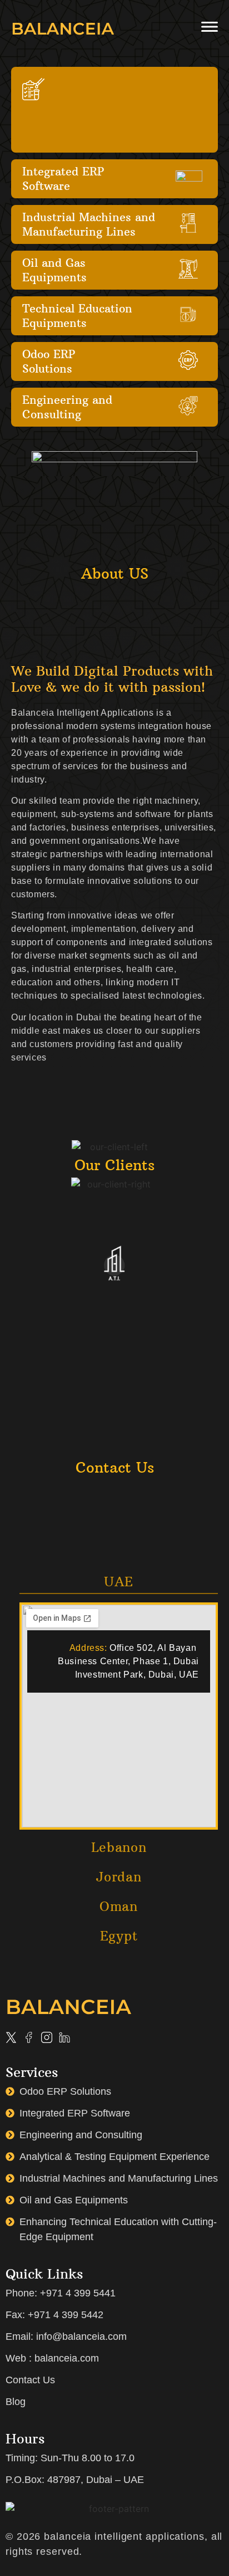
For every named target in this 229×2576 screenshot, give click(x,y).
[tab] (119, 1585)
